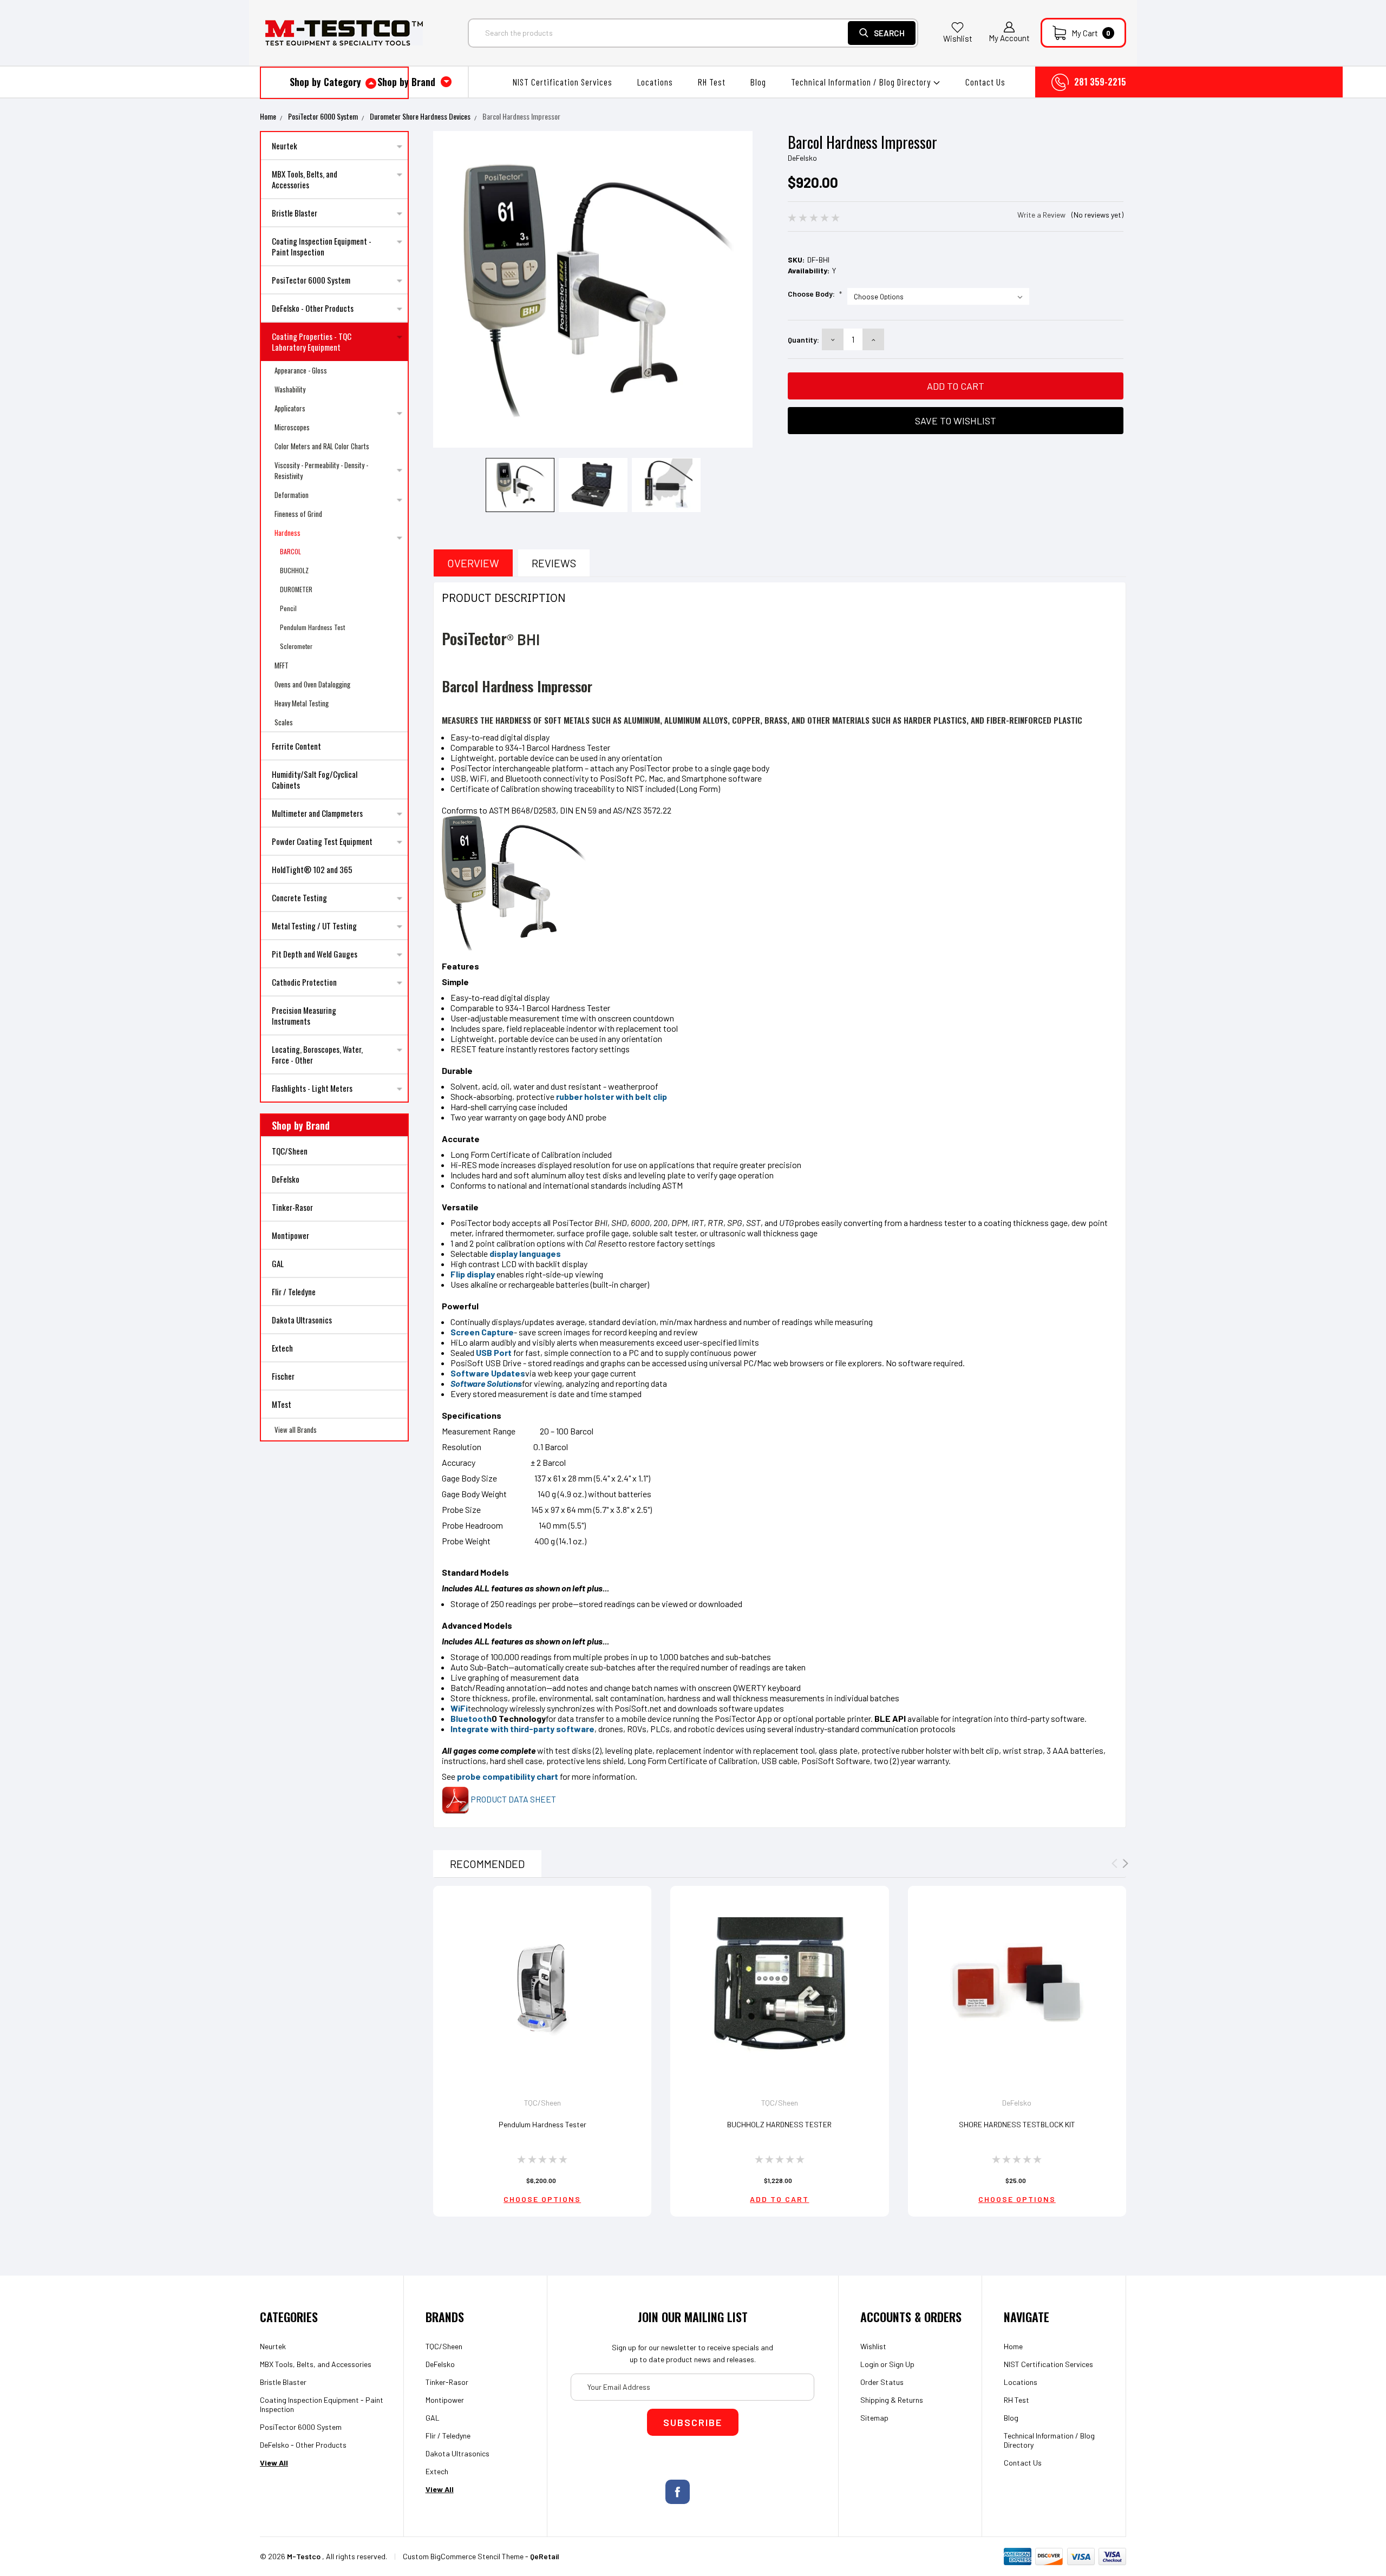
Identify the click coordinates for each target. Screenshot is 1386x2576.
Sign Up (902, 2364)
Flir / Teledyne (294, 1292)
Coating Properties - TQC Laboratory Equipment (312, 342)
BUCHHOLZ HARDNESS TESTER (779, 2124)
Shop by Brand (408, 82)
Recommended (487, 1864)
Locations (655, 82)
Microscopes (292, 427)
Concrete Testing (299, 897)
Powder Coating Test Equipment (322, 841)
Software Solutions (486, 1383)
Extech (282, 1348)
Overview (473, 563)
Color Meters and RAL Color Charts (322, 446)
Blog (758, 82)
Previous (445, 291)
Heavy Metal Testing (302, 703)
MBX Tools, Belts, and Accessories (305, 179)
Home (268, 116)
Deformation (292, 495)
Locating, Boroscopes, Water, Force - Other (317, 1054)
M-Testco (304, 2556)
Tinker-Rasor (292, 1207)
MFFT (282, 665)
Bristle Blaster (295, 213)
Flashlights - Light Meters (312, 1088)
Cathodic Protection (304, 982)
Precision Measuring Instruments (304, 1015)
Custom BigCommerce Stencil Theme (463, 2556)
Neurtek (285, 146)
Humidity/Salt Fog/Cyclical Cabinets (315, 779)
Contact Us (985, 82)
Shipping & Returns (892, 2400)
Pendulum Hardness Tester (542, 2124)
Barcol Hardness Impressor (521, 116)
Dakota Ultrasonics (302, 1320)
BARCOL (290, 551)
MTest (282, 1404)
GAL (278, 1263)
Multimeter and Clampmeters (317, 813)
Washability (290, 389)
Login (869, 2364)
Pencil (288, 608)
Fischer (283, 1376)
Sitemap (874, 2418)
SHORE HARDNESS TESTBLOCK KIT (1017, 2124)
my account (1009, 38)
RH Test (712, 82)
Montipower (290, 1235)
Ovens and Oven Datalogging (312, 684)
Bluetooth (471, 1718)
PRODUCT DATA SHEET (512, 1799)
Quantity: (803, 340)
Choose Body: (815, 294)
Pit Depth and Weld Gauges (315, 954)
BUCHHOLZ (294, 570)
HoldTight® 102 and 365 (312, 869)
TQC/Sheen (290, 1151)
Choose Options (542, 2199)
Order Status (882, 2382)
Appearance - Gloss (301, 370)
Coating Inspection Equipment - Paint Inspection (322, 246)
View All (274, 2463)
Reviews (554, 563)
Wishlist (958, 38)
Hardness (287, 533)
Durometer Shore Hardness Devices (420, 116)
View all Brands (296, 1430)
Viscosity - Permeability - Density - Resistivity (321, 470)
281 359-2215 (1100, 82)
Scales (284, 722)
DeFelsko (286, 1179)
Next (740, 291)
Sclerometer (296, 646)
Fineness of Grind (298, 514)
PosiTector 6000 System (323, 116)
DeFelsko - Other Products (313, 308)
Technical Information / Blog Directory (862, 82)
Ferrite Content (296, 746)
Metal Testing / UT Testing (314, 926)
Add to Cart (779, 2199)
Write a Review (1041, 215)
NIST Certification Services (563, 82)
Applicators (290, 408)
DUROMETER (296, 589)
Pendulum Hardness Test (312, 627)
